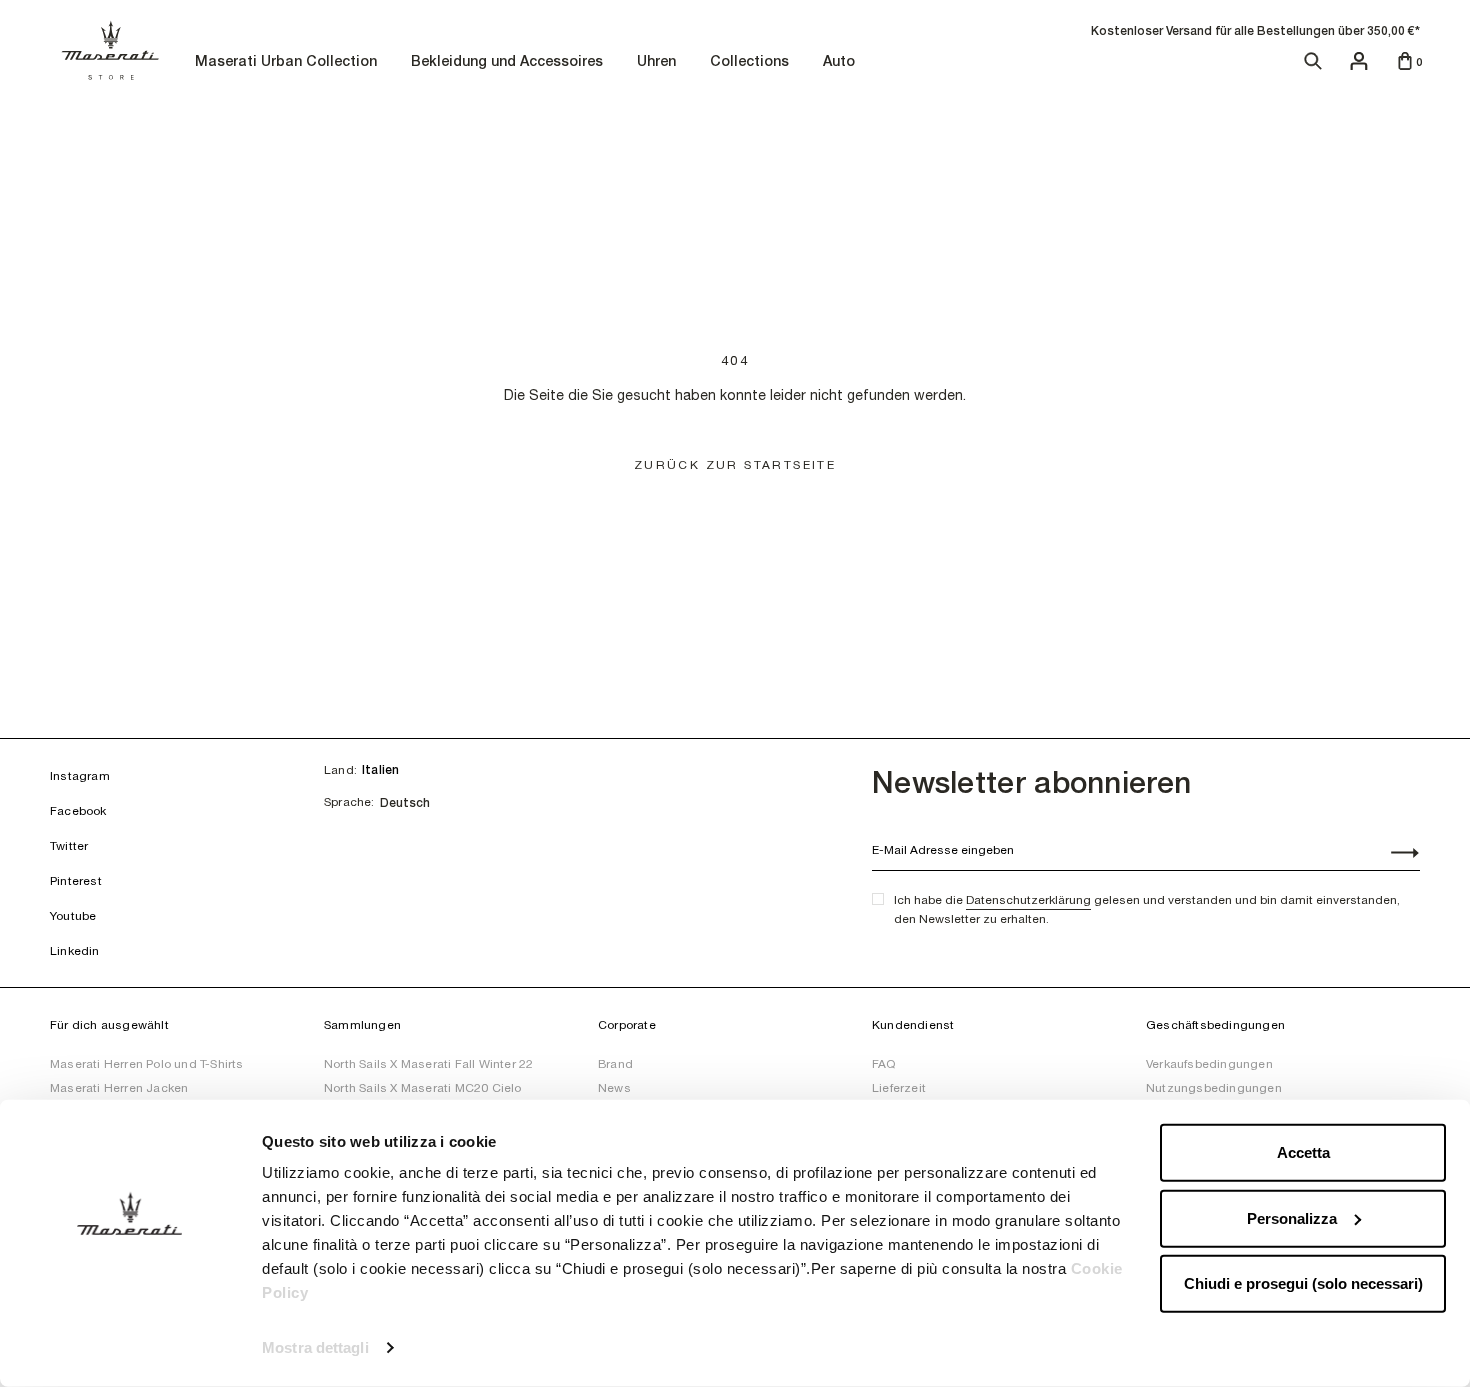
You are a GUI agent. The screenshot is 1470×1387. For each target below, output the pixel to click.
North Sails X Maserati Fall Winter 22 (428, 1064)
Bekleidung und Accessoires (509, 62)
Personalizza (1292, 1217)
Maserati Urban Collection (288, 62)
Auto (841, 62)
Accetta (1303, 1152)
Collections (752, 62)
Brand (615, 1064)
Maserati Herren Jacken (119, 1088)
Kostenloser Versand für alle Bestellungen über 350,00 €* (1255, 31)
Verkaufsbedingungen (1209, 1064)
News (614, 1088)
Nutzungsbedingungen (1214, 1088)
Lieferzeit (899, 1088)
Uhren (659, 62)
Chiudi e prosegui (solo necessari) (1303, 1283)
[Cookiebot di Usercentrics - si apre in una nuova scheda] (129, 1348)
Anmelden (1394, 855)
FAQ (884, 1064)
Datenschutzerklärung (1028, 900)
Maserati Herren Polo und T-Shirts (147, 1064)
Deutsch (405, 803)
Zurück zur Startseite (735, 465)
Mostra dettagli (315, 1347)
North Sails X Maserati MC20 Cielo (423, 1088)
